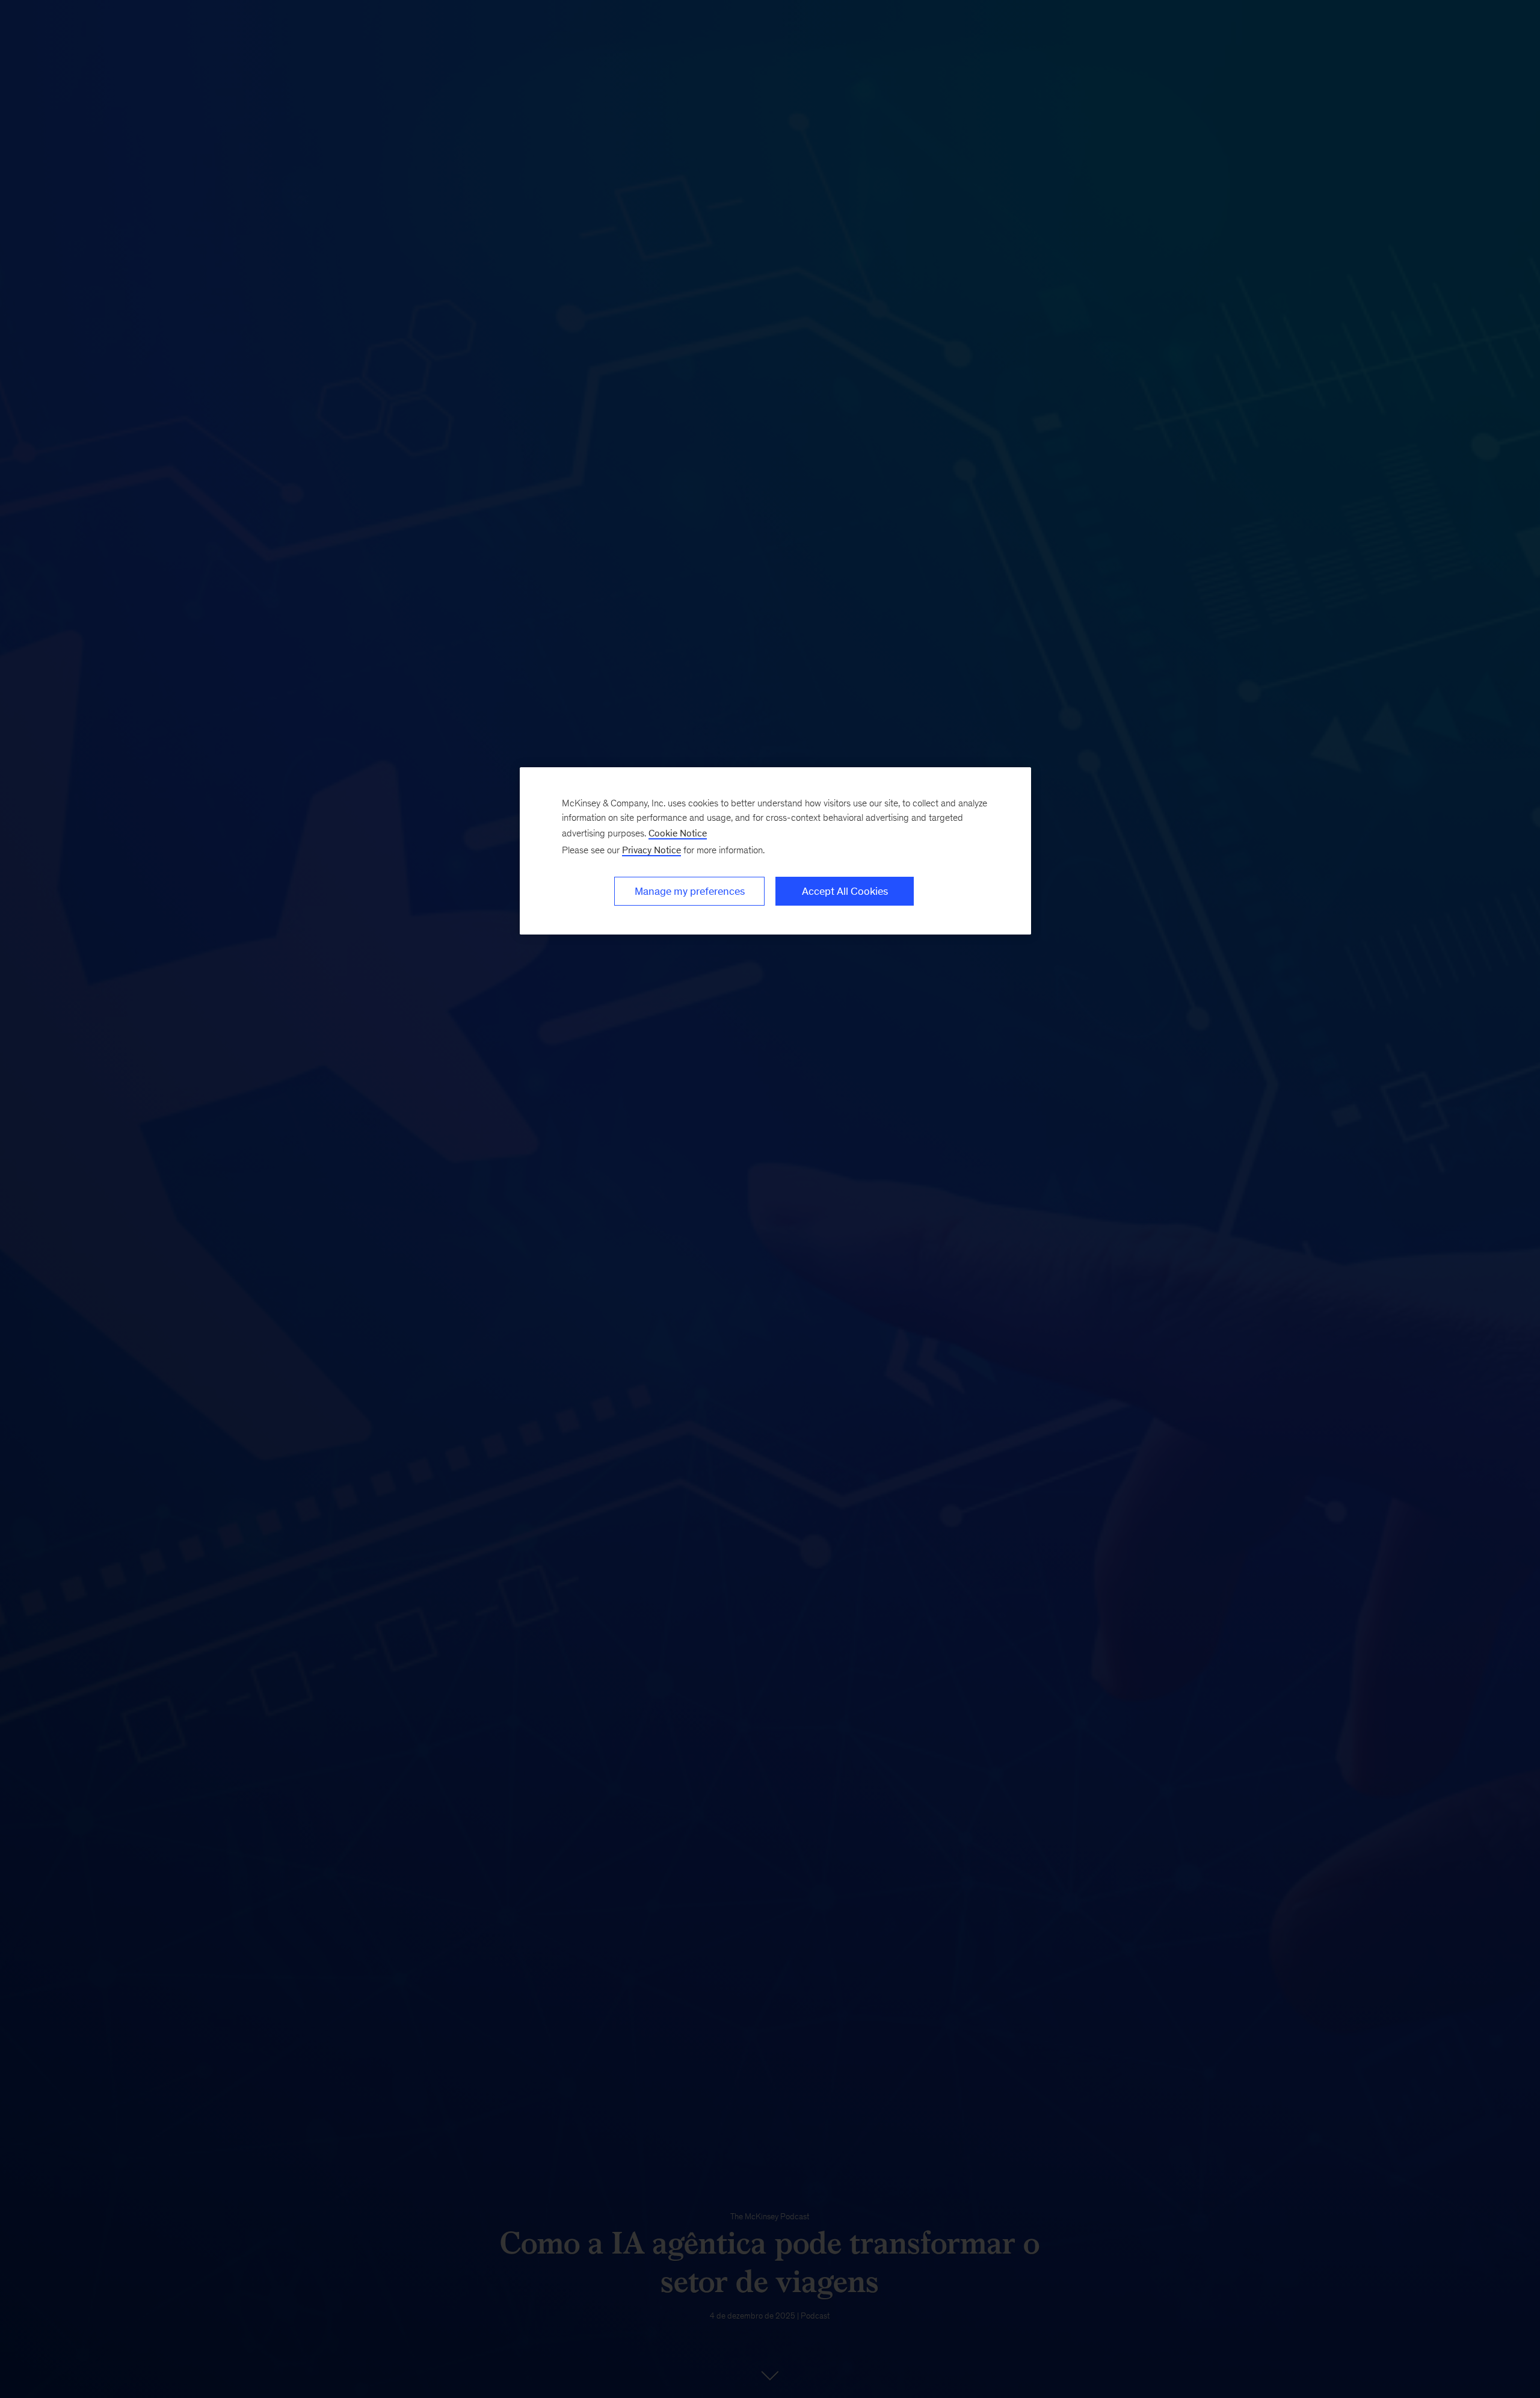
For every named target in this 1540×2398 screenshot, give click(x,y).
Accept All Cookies (845, 891)
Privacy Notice (651, 850)
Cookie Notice (678, 833)
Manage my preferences (690, 891)
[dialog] (775, 851)
